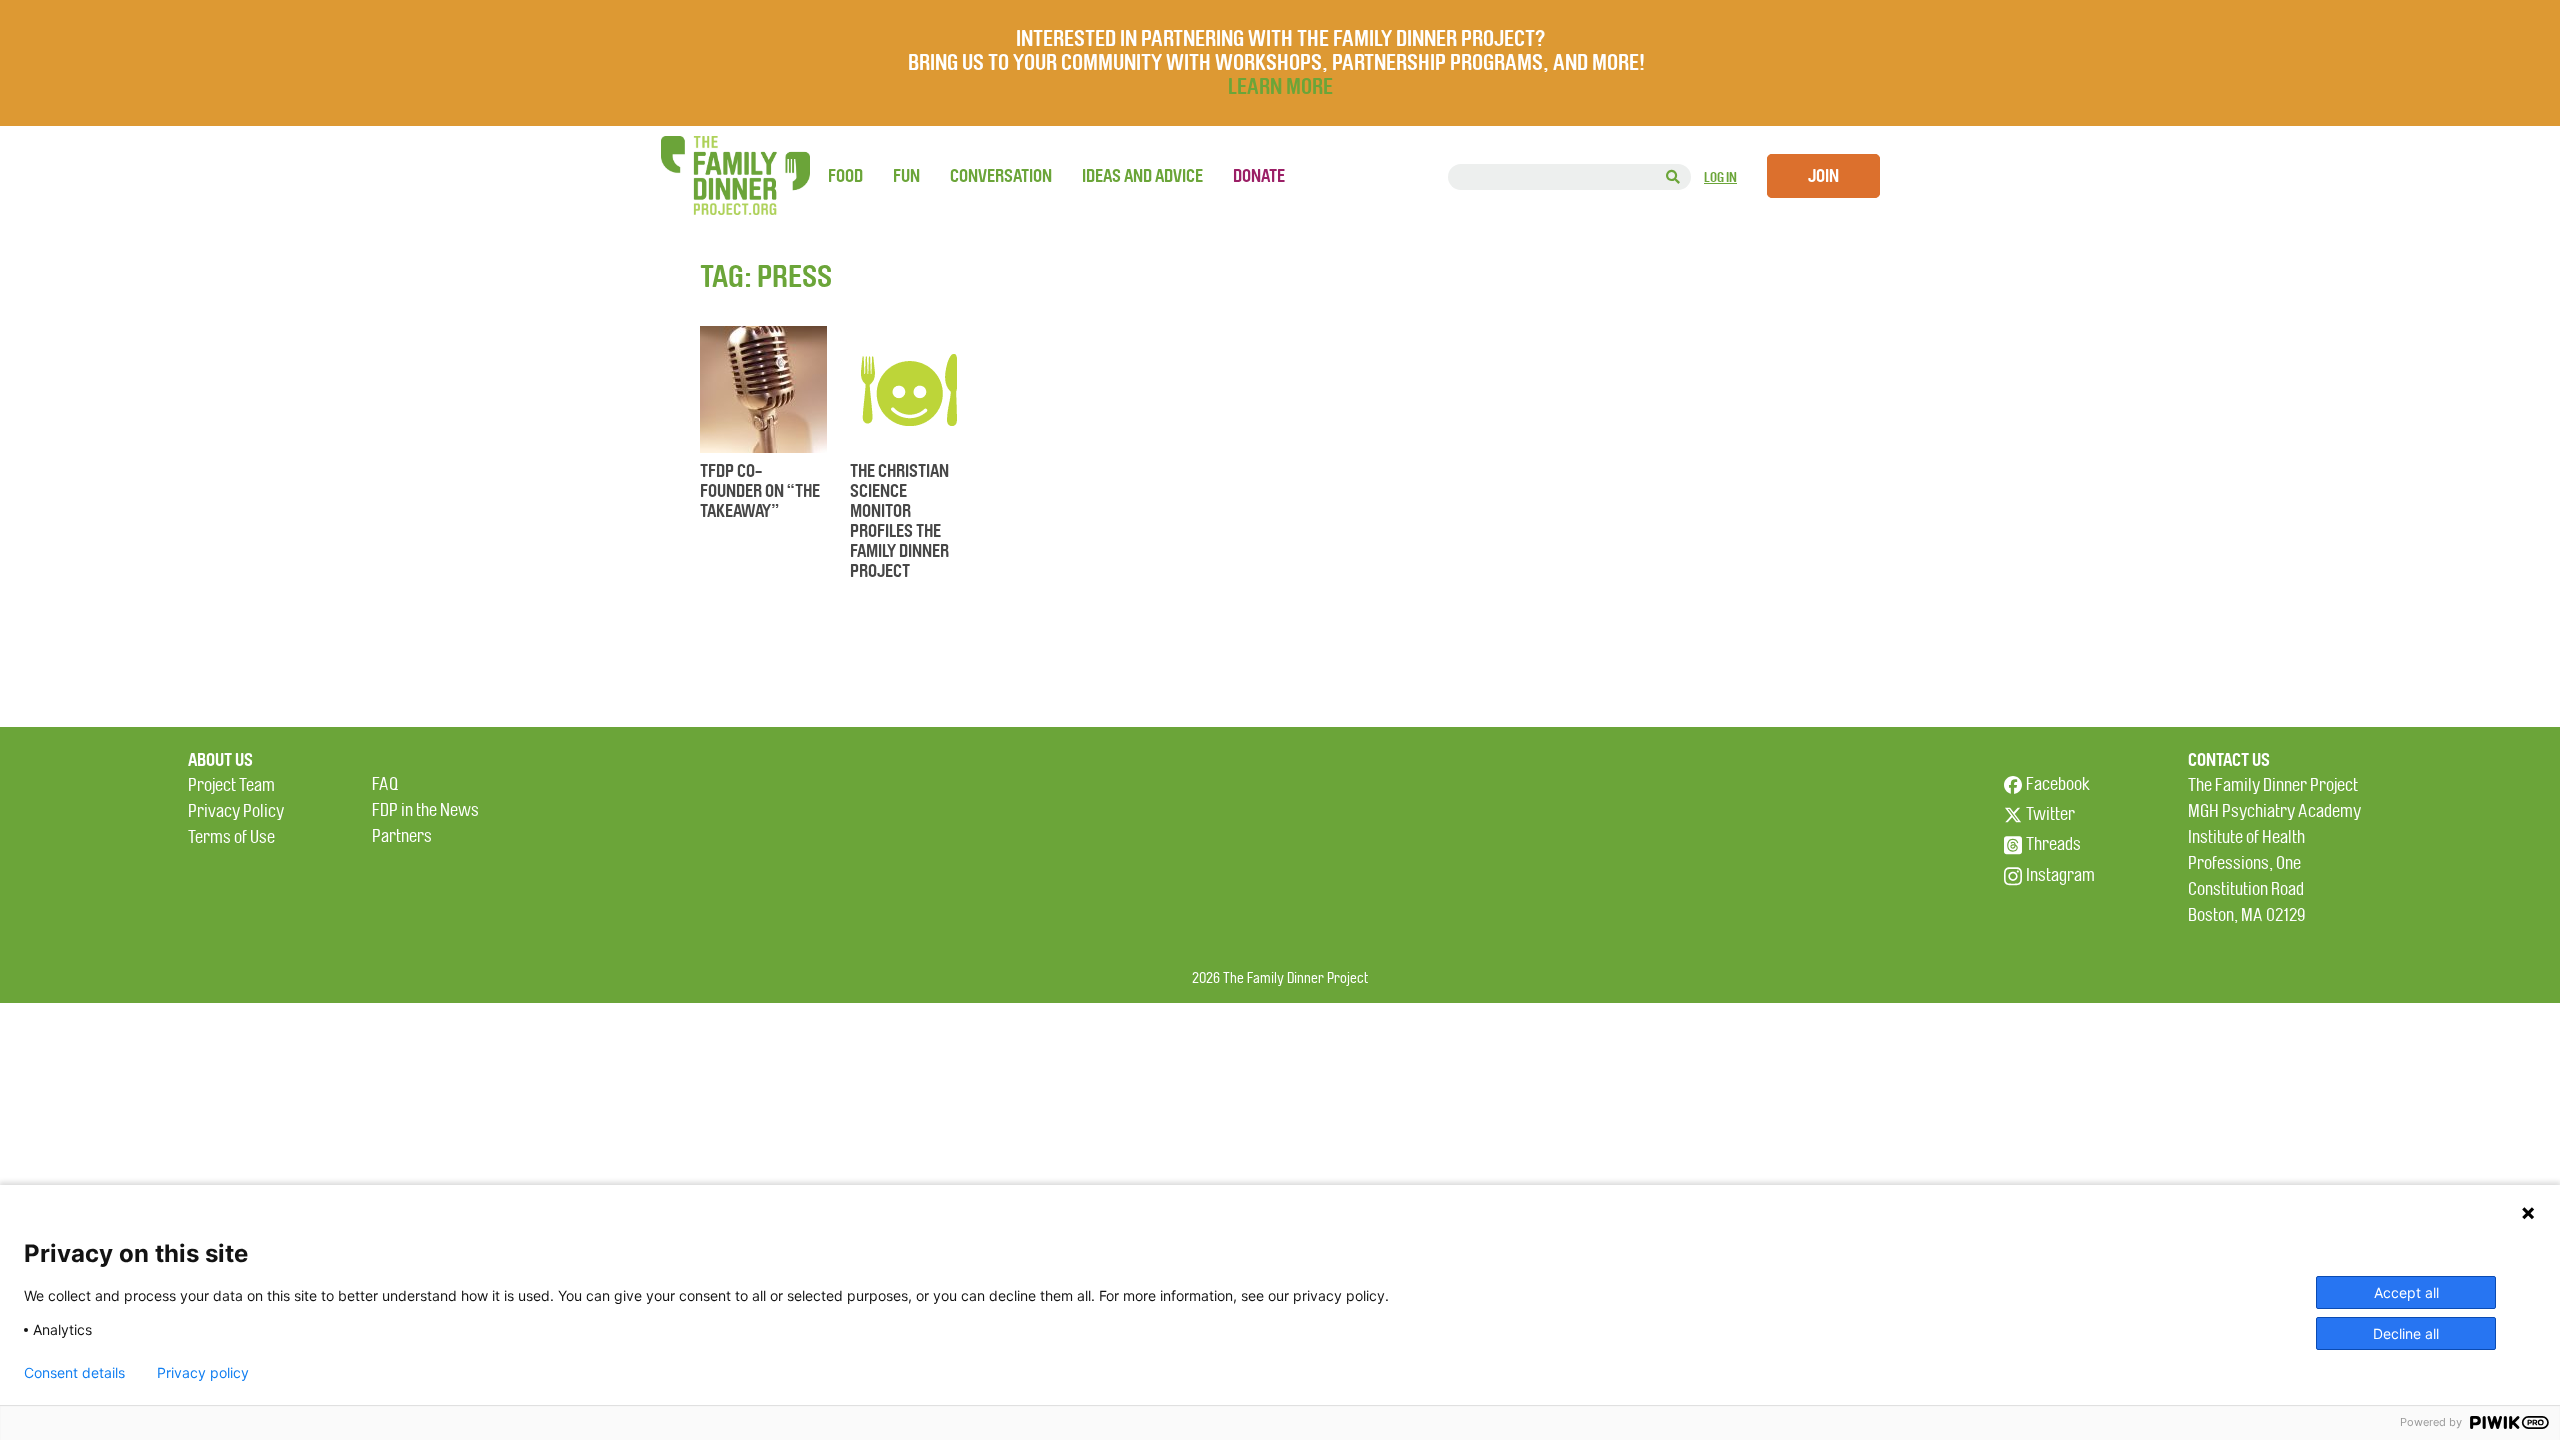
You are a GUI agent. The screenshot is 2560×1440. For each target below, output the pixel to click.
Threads (2053, 844)
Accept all (2406, 1292)
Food (845, 176)
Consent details (74, 1373)
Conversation (1001, 176)
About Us (220, 760)
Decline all (2406, 1333)
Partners (402, 836)
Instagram (2060, 875)
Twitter (2050, 814)
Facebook (2058, 784)
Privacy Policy (236, 811)
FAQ (385, 784)
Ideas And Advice (1142, 176)
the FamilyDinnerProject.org (735, 175)
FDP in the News (425, 810)
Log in (1720, 177)
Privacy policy (203, 1373)
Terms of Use (231, 837)
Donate (1259, 176)
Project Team (231, 785)
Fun (906, 176)
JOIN (1823, 176)
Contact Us (2229, 760)
